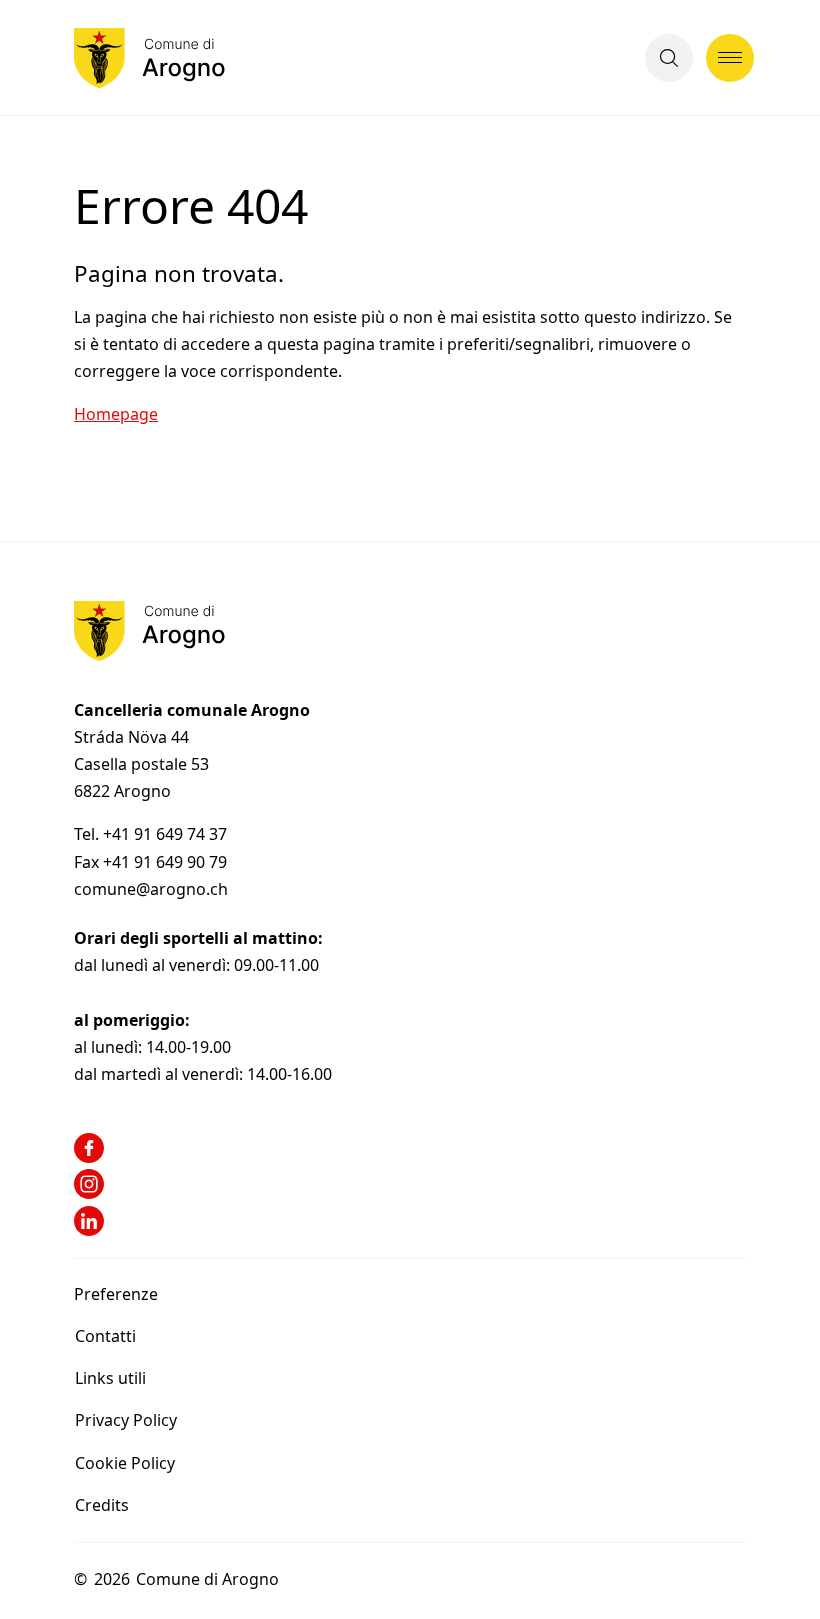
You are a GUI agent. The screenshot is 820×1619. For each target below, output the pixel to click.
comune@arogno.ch (151, 889)
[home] (149, 58)
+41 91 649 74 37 (167, 834)
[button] (669, 58)
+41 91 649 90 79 (165, 862)
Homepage (116, 414)
